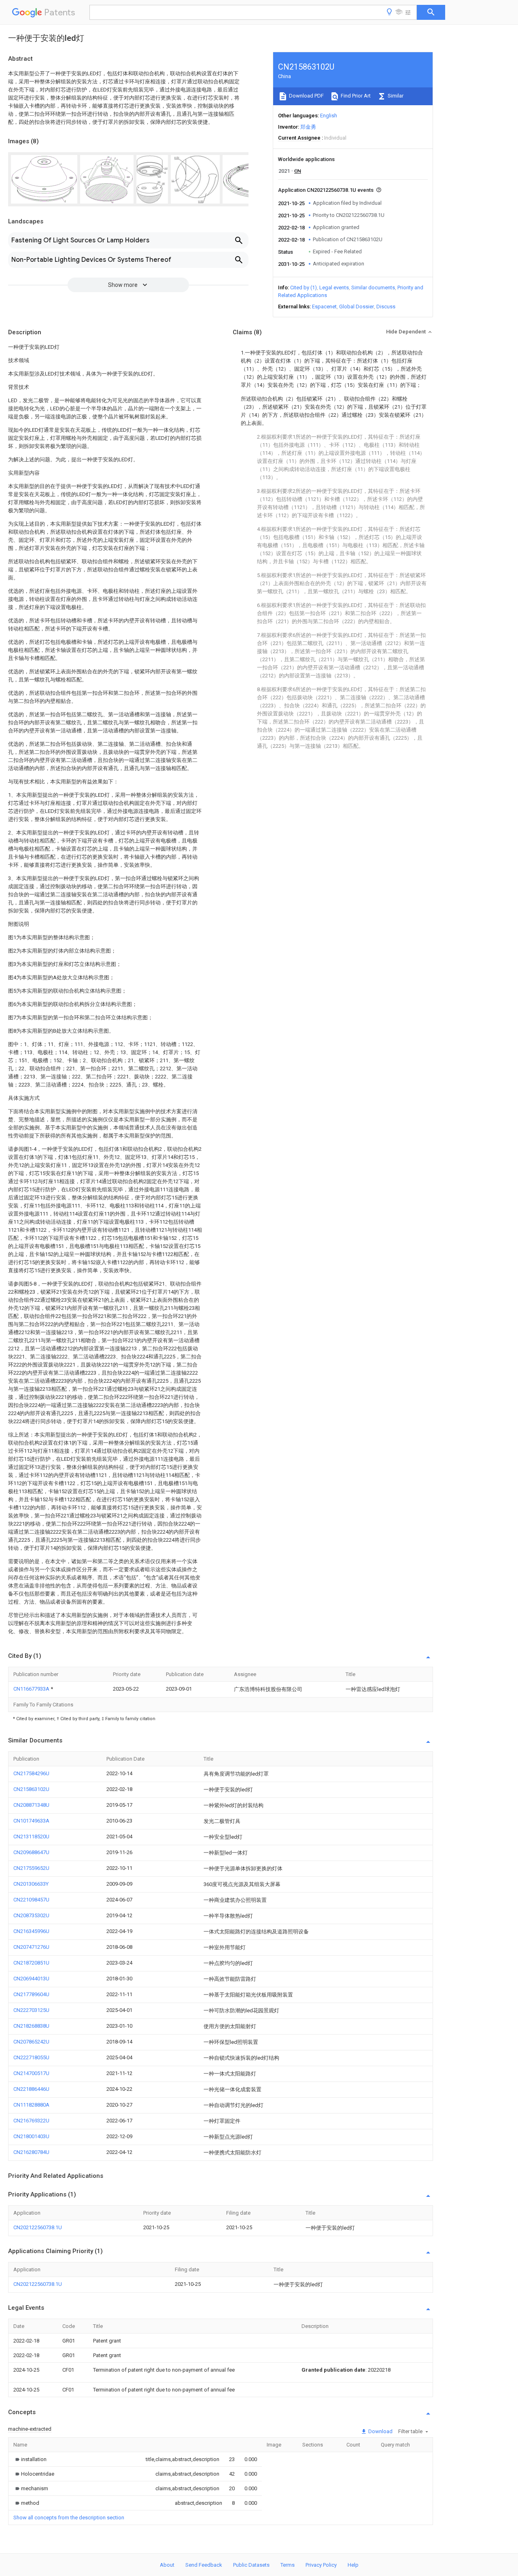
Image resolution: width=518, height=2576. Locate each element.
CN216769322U (31, 2121)
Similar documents (373, 288)
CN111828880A (31, 2105)
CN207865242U (31, 2042)
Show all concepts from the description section (69, 2518)
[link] (30, 2459)
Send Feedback (204, 2565)
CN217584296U (31, 1773)
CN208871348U (31, 1805)
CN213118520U (31, 1837)
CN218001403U (31, 2136)
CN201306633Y (31, 1884)
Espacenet (324, 307)
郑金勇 (308, 127)
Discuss (386, 307)
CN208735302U (31, 1915)
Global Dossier (357, 307)
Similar (395, 96)
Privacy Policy (321, 2565)
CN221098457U (31, 1900)
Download (380, 2431)
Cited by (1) (304, 288)
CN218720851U (31, 1963)
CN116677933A (32, 1689)
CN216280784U (31, 2152)
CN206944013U (31, 1979)
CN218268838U (31, 2026)
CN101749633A (31, 1821)
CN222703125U (31, 2010)
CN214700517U (31, 2073)
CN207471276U (31, 1947)
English (329, 116)
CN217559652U (31, 1868)
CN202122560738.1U (38, 2227)
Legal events (334, 288)
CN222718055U (31, 2057)
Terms (288, 2565)
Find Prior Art (355, 96)
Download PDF (306, 96)
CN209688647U (31, 1852)
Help (353, 2565)
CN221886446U (31, 2089)
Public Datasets (251, 2565)
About (167, 2565)
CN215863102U (31, 1789)
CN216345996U (31, 1931)
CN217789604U (31, 1994)
